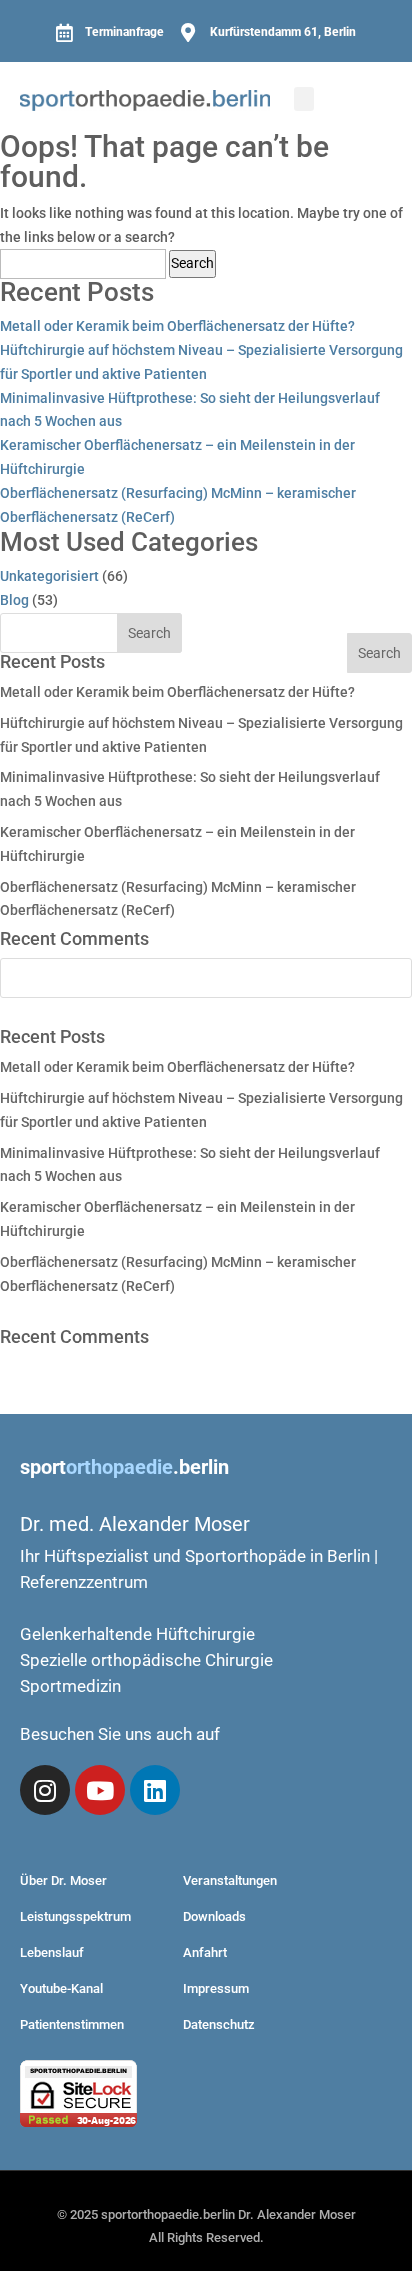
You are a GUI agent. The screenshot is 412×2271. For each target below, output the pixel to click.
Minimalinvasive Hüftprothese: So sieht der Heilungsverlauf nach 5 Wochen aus (190, 410)
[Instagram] (45, 1790)
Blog (14, 600)
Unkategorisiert (49, 576)
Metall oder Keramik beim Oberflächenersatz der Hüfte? (177, 326)
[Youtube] (100, 1790)
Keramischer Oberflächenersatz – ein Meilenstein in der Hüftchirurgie (177, 457)
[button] (304, 99)
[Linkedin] (155, 1790)
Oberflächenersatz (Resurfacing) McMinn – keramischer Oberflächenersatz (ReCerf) (178, 505)
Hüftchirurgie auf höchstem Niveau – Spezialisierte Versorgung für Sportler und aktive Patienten (201, 362)
